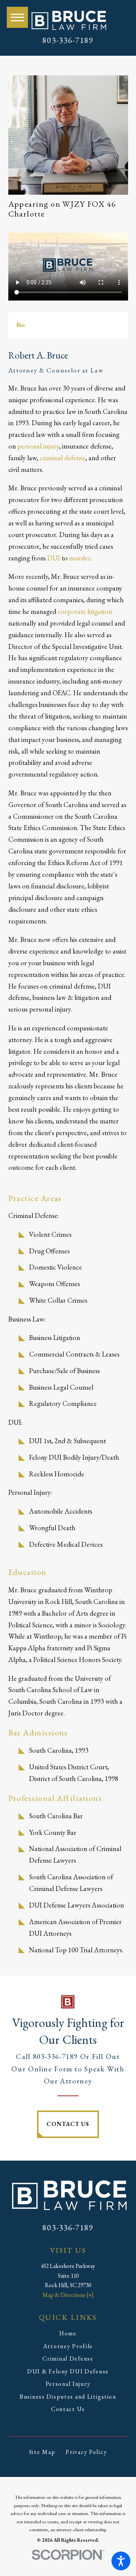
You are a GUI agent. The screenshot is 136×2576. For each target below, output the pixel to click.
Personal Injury (68, 2384)
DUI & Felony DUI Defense (68, 2371)
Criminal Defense (68, 2359)
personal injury (38, 446)
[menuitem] (68, 2333)
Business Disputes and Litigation (68, 2397)
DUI (54, 558)
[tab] (21, 325)
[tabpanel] (68, 762)
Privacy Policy (86, 2452)
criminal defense (63, 458)
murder (80, 558)
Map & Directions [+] (68, 2295)
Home (68, 2333)
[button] (121, 2561)
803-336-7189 (68, 40)
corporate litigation (85, 611)
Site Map (42, 2452)
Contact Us (68, 2124)
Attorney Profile (68, 2346)
